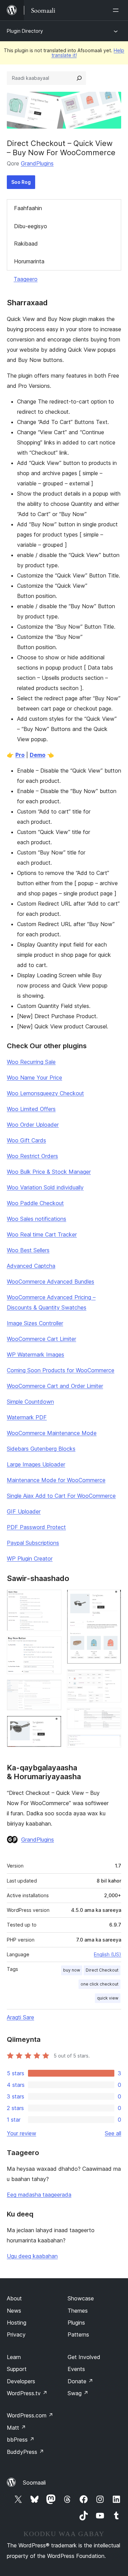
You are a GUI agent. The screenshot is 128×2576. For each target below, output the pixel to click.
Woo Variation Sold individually (45, 1187)
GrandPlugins (37, 163)
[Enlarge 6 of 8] (112, 1679)
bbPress (21, 2440)
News (14, 2311)
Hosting (17, 2323)
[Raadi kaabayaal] (79, 78)
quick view (108, 1998)
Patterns (78, 2334)
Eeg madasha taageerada (39, 2195)
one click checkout (99, 1984)
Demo (38, 755)
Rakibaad (26, 244)
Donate (80, 2381)
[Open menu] (117, 10)
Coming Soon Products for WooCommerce (61, 1370)
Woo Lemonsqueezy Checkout (45, 1093)
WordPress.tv (27, 2393)
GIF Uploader (24, 1511)
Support (17, 2369)
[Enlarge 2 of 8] (52, 1645)
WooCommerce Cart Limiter (41, 1339)
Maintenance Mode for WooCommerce (56, 1480)
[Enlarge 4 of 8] (52, 1725)
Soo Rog (21, 182)
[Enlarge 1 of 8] (52, 1599)
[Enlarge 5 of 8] (112, 1599)
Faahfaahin (28, 208)
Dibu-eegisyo (31, 226)
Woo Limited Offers (31, 1109)
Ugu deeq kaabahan (32, 2256)
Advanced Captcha (31, 1266)
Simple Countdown (30, 1402)
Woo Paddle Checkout (35, 1203)
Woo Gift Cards (26, 1140)
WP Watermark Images (35, 1355)
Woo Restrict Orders (32, 1156)
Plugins (76, 2323)
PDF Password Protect (36, 1527)
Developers (21, 2381)
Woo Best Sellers (28, 1250)
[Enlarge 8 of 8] (112, 1744)
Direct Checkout (102, 1970)
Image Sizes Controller (35, 1323)
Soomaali (34, 2483)
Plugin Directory (25, 31)
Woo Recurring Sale (31, 1062)
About (14, 2298)
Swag (78, 2393)
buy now (72, 1970)
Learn (14, 2357)
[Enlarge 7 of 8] (112, 1717)
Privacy (16, 2334)
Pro (20, 755)
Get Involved (84, 2357)
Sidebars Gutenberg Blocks (41, 1449)
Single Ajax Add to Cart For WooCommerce (61, 1496)
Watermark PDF (27, 1417)
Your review (22, 2133)
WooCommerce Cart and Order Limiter (55, 1386)
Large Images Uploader (36, 1464)
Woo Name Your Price (34, 1078)
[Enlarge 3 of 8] (52, 1689)
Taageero (26, 279)
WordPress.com (30, 2415)
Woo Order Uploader (33, 1125)
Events (76, 2369)
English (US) (108, 1954)
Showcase (81, 2298)
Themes (78, 2311)
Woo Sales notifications (37, 1219)
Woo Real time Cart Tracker (42, 1234)
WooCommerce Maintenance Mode (52, 1433)
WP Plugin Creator (30, 1558)
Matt (16, 2428)
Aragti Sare (20, 2017)
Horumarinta (29, 261)
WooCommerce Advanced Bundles (51, 1282)
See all (113, 2133)
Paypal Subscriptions (33, 1543)
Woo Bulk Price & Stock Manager (49, 1172)
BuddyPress (25, 2452)
